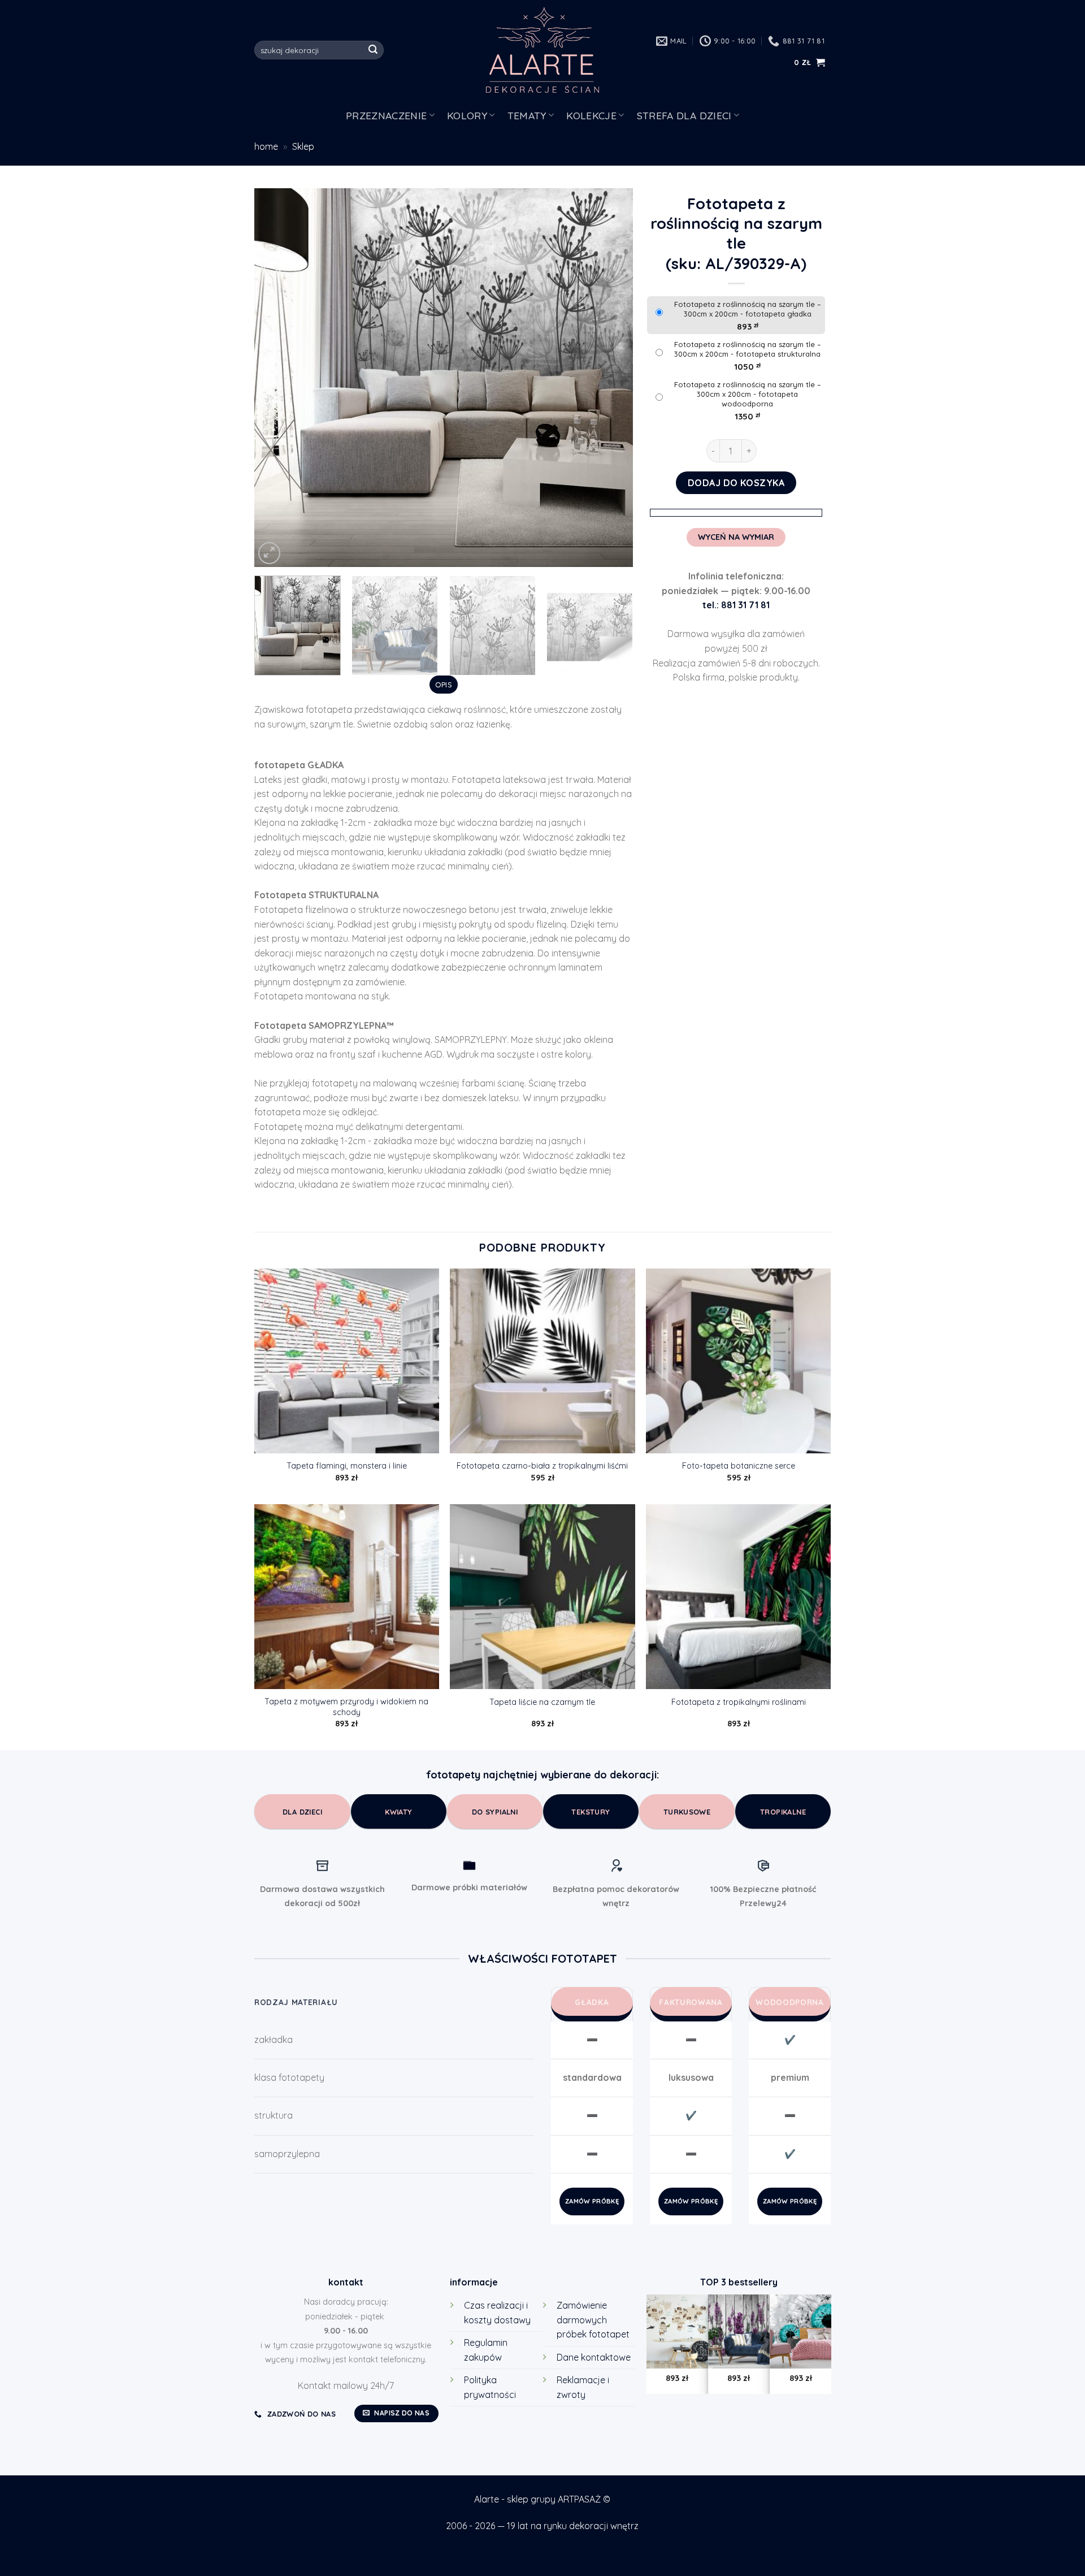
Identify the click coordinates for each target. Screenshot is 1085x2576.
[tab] (443, 685)
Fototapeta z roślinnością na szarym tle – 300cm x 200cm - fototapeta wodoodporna (748, 394)
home (266, 146)
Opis (444, 685)
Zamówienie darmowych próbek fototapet (593, 2320)
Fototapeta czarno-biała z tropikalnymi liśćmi (542, 1466)
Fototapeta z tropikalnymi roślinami (739, 1702)
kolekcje (591, 115)
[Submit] (374, 50)
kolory (467, 115)
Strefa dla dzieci (684, 115)
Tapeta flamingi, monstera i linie (347, 1466)
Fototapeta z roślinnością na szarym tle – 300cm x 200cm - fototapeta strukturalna (748, 349)
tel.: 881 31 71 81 (736, 605)
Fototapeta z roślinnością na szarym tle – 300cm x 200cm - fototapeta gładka (748, 309)
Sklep (303, 146)
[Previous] (276, 378)
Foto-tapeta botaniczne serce (739, 1466)
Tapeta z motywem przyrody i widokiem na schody (346, 1707)
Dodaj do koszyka (736, 483)
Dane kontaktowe (594, 2357)
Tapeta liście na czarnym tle (542, 1702)
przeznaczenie (387, 115)
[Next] (611, 378)
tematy (527, 115)
